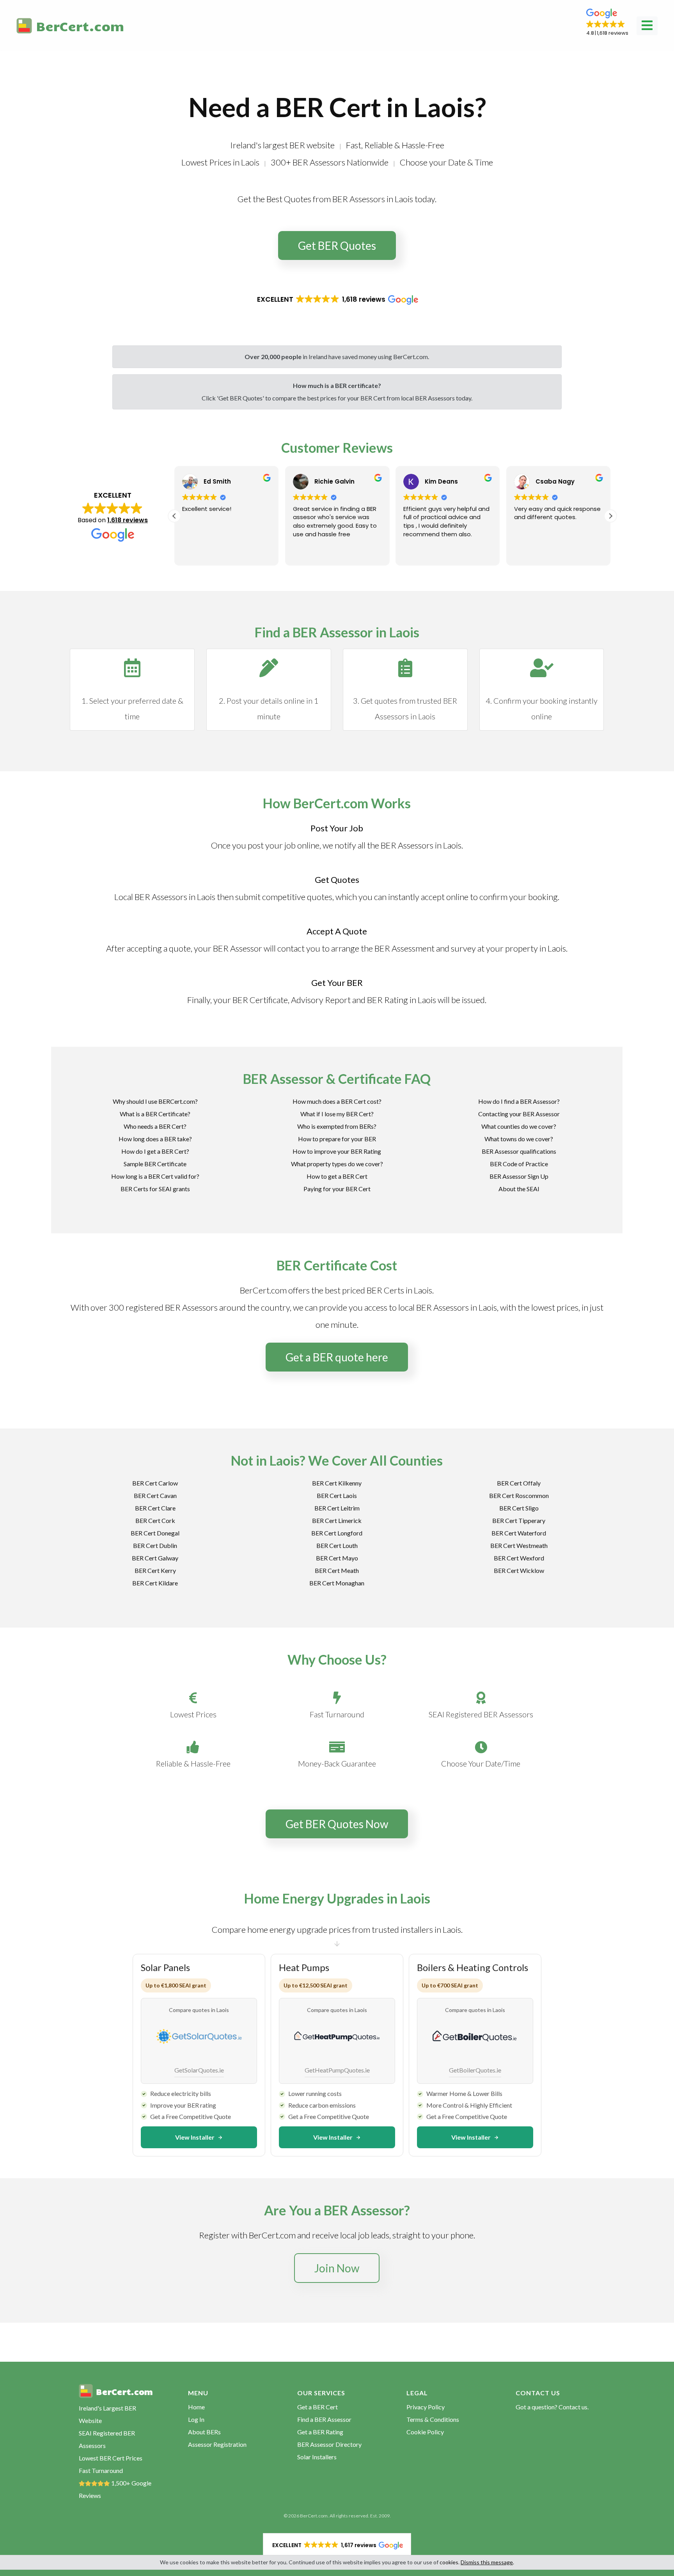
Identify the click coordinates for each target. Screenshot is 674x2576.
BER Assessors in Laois (421, 845)
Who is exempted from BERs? (337, 1126)
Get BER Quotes (337, 246)
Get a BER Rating (320, 2432)
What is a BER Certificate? (155, 1114)
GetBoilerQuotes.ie (475, 2070)
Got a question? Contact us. (552, 2407)
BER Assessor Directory (329, 2444)
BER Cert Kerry (155, 1570)
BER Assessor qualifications (519, 1151)
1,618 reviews (128, 520)
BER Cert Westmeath (519, 1545)
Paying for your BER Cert (337, 1189)
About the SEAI (519, 1189)
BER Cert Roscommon (519, 1495)
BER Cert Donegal (155, 1533)
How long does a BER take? (155, 1139)
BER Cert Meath (337, 1570)
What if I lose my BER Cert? (337, 1114)
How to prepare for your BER (337, 1139)
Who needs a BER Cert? (155, 1126)
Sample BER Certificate (155, 1164)
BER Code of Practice (519, 1164)
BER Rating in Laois (402, 1000)
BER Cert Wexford (519, 1558)
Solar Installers (317, 2457)
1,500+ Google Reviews (115, 2489)
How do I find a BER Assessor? (519, 1101)
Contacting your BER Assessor (519, 1114)
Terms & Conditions (433, 2419)
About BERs (204, 2432)
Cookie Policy (425, 2432)
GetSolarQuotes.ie (199, 2070)
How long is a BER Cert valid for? (155, 1176)
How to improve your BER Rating (337, 1151)
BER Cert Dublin (155, 1545)
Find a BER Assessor (324, 2419)
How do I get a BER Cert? (155, 1151)
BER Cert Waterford (519, 1533)
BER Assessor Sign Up (519, 1176)
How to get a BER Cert (337, 1176)
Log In (196, 2419)
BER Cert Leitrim (337, 1508)
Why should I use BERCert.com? (155, 1101)
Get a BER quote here (337, 1357)
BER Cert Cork (155, 1520)
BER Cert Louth (337, 1545)
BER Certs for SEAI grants (155, 1189)
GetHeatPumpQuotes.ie (337, 2070)
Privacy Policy (426, 2407)
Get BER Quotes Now (337, 1824)
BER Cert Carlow (155, 1483)
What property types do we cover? (337, 1164)
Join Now (337, 2268)
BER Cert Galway (155, 1558)
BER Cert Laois (337, 1495)
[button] (607, 23)
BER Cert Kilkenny (337, 1483)
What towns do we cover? (519, 1139)
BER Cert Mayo (337, 1558)
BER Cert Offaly (519, 1483)
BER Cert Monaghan (337, 1583)
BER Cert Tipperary (519, 1520)
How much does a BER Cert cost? (337, 1101)
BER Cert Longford (337, 1533)
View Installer (195, 2137)
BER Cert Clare (155, 1508)
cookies (449, 2562)
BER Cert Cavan (155, 1495)
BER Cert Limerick (337, 1520)
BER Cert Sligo (519, 1508)
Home (196, 2407)
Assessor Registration (217, 2444)
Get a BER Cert (317, 2407)
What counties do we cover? (519, 1126)
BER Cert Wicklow (519, 1570)
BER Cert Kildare (155, 1583)
